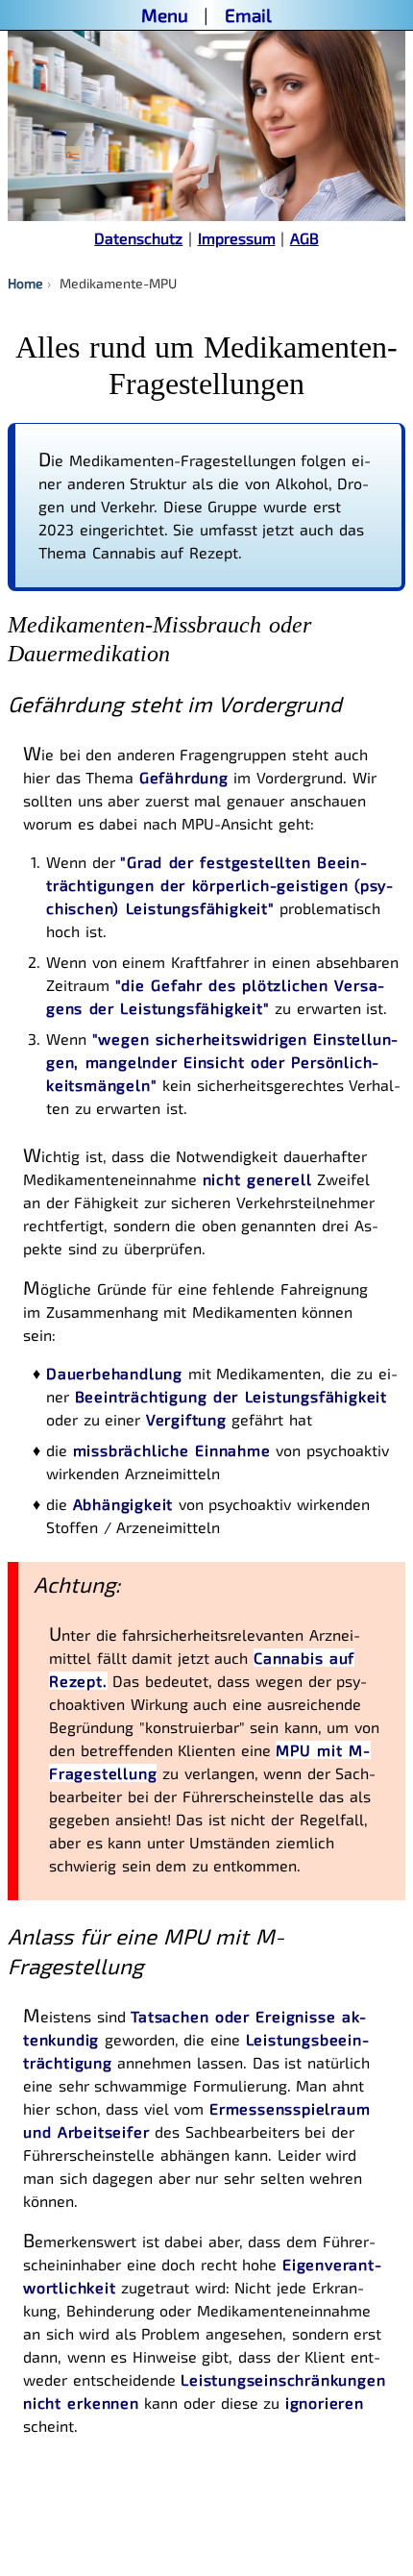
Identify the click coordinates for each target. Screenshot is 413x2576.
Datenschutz (138, 238)
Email (248, 15)
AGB (304, 238)
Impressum (237, 238)
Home (25, 283)
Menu (165, 15)
